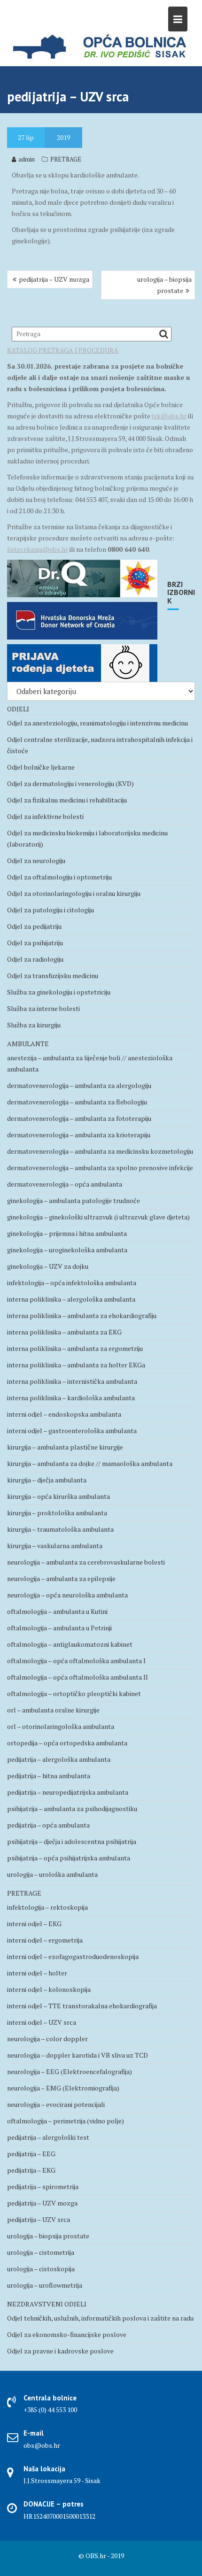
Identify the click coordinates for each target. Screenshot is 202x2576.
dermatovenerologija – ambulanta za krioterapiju (79, 1135)
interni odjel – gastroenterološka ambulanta (72, 1431)
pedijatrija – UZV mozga (54, 279)
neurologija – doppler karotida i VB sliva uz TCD (78, 2055)
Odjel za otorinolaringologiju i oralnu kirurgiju (74, 893)
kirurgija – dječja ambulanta (47, 1480)
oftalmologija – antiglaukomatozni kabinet (70, 1644)
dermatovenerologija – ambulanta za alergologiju (79, 1085)
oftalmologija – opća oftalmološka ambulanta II (78, 1677)
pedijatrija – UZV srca (39, 2219)
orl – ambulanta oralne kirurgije (53, 1710)
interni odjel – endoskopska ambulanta (64, 1414)
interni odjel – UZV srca (42, 2022)
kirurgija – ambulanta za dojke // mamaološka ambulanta (90, 1463)
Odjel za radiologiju (35, 959)
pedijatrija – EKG (31, 2170)
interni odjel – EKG (34, 1924)
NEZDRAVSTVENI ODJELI (47, 2304)
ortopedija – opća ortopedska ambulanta (67, 1743)
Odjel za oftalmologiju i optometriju (59, 877)
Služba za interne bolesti (43, 1008)
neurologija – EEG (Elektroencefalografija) (70, 2071)
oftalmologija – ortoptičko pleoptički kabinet (74, 1693)
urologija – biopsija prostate (164, 285)
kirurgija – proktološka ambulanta (57, 1513)
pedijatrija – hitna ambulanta (49, 1776)
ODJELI (18, 709)
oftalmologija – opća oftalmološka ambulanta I (76, 1661)
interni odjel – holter (37, 1973)
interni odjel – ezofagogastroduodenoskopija (73, 1956)
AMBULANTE (28, 1044)
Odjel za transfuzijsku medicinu (53, 976)
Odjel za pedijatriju (34, 926)
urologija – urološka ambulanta (52, 1874)
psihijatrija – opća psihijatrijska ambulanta (69, 1858)
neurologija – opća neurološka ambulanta (67, 1595)
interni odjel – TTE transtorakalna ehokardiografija (82, 2006)
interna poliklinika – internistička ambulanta (72, 1381)
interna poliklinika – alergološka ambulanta (71, 1299)
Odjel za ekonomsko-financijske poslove (67, 2334)
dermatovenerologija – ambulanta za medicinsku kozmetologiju (100, 1151)
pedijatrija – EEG (31, 2154)
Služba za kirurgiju (34, 1025)
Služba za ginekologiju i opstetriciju (59, 992)
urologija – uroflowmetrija (45, 2285)
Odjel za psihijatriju (35, 943)
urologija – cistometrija (41, 2252)
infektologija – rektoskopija (47, 1907)
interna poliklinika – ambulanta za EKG (64, 1332)
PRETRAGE (66, 159)
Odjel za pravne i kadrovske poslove (60, 2351)
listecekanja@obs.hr (38, 549)
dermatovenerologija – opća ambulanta (65, 1184)
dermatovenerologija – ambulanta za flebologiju (77, 1102)
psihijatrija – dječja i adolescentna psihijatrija (72, 1841)
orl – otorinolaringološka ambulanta (61, 1726)
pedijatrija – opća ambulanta (48, 1825)
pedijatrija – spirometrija (43, 2187)
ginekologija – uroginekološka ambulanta (67, 1250)
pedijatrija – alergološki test (48, 2137)
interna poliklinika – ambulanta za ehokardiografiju (82, 1315)
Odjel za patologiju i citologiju (50, 910)
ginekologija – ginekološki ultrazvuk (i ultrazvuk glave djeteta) (98, 1217)
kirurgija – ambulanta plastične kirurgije (65, 1447)
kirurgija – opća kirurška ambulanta (58, 1496)
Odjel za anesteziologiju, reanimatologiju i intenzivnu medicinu (97, 723)
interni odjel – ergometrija (45, 1940)
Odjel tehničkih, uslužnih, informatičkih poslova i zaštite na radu (100, 2318)
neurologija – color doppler (47, 2039)
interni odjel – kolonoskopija (49, 1989)
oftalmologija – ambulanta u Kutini (57, 1611)
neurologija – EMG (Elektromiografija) (63, 2088)
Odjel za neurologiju (36, 860)
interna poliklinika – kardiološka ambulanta (71, 1398)
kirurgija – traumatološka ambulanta (60, 1529)
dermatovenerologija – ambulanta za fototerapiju (79, 1118)
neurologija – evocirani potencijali (56, 2104)
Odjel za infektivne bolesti (45, 816)
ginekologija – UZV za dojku (48, 1266)
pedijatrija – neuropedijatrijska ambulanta (68, 1792)
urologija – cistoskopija (41, 2269)
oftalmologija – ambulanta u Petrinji (59, 1628)
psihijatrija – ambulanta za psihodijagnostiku (72, 1809)
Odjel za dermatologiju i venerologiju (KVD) (70, 783)
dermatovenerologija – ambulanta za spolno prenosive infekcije (100, 1168)
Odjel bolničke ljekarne (41, 767)
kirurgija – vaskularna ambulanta (55, 1546)
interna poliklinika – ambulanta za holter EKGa (76, 1365)
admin (27, 159)
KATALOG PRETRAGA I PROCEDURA (63, 350)
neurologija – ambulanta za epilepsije (61, 1578)
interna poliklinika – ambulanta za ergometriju (75, 1348)
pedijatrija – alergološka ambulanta (59, 1759)
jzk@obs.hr (169, 416)
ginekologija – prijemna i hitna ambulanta (67, 1233)
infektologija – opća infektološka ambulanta (72, 1283)
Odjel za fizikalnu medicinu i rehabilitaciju (67, 800)
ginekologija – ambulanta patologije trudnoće (74, 1200)
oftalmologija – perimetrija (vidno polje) (66, 2121)
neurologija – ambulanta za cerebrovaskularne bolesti (86, 1562)
